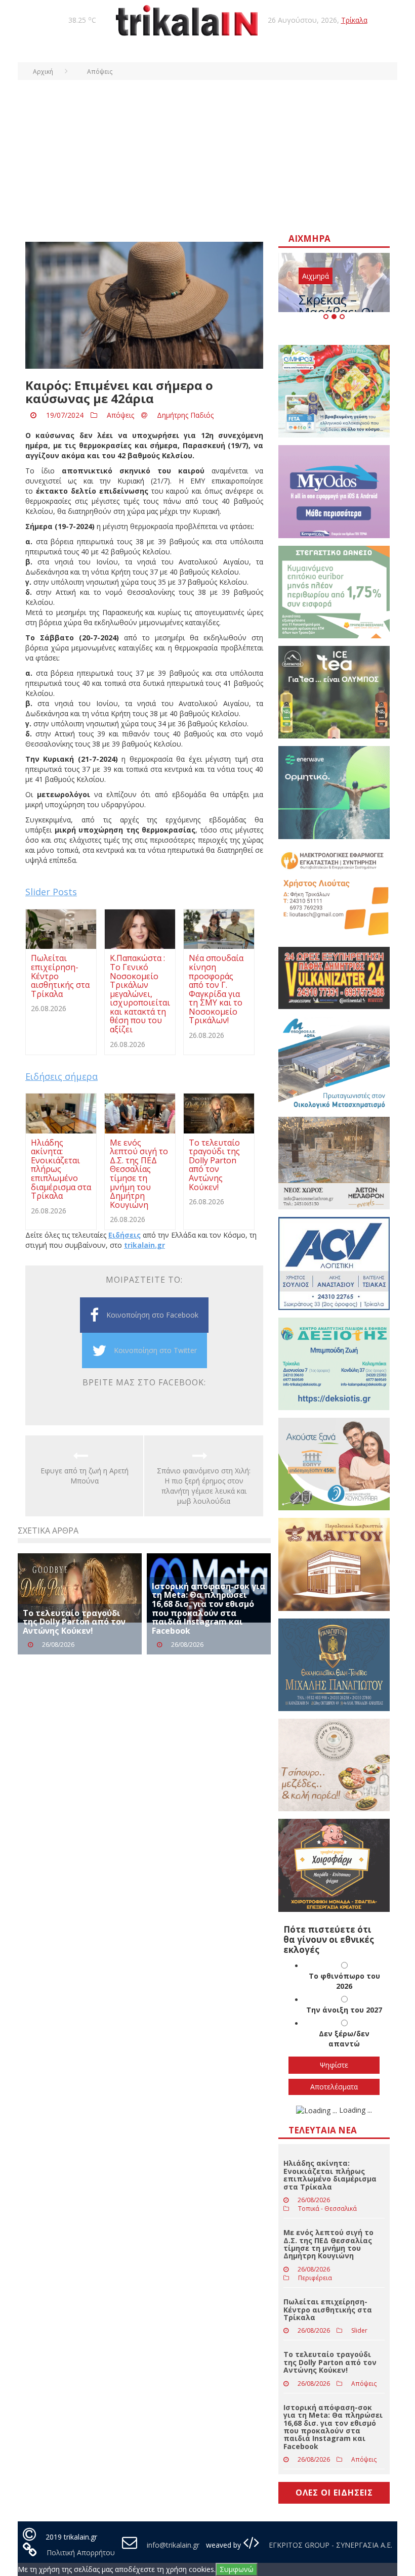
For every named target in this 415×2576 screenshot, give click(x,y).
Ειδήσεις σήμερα (61, 1076)
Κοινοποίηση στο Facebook (152, 1315)
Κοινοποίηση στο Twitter (155, 1350)
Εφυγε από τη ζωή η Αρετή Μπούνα (85, 1476)
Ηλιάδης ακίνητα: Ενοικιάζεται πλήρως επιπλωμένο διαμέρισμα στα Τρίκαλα (330, 2175)
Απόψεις (120, 415)
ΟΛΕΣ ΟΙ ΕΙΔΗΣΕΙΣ (334, 2493)
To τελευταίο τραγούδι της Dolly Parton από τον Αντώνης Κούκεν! (74, 1622)
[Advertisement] (207, 156)
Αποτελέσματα (334, 2087)
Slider (359, 2330)
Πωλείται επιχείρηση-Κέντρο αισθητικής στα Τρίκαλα (328, 2309)
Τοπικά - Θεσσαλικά (327, 2209)
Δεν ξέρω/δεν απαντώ (344, 2039)
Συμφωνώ (237, 2569)
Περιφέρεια (315, 2278)
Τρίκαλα (354, 20)
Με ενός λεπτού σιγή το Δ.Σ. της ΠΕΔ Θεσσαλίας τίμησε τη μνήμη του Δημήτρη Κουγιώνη (328, 2244)
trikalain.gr (144, 1245)
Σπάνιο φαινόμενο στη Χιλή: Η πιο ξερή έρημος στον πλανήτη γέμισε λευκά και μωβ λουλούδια (204, 1486)
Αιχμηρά (316, 276)
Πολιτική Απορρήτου (81, 2552)
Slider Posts (51, 892)
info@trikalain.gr (173, 2545)
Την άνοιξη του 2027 (344, 2010)
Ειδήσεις (124, 1235)
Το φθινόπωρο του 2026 (344, 1981)
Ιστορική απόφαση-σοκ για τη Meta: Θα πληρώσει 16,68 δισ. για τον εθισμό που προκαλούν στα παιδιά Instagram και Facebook (209, 1608)
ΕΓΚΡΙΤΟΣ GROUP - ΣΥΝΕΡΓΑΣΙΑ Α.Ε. (329, 2545)
